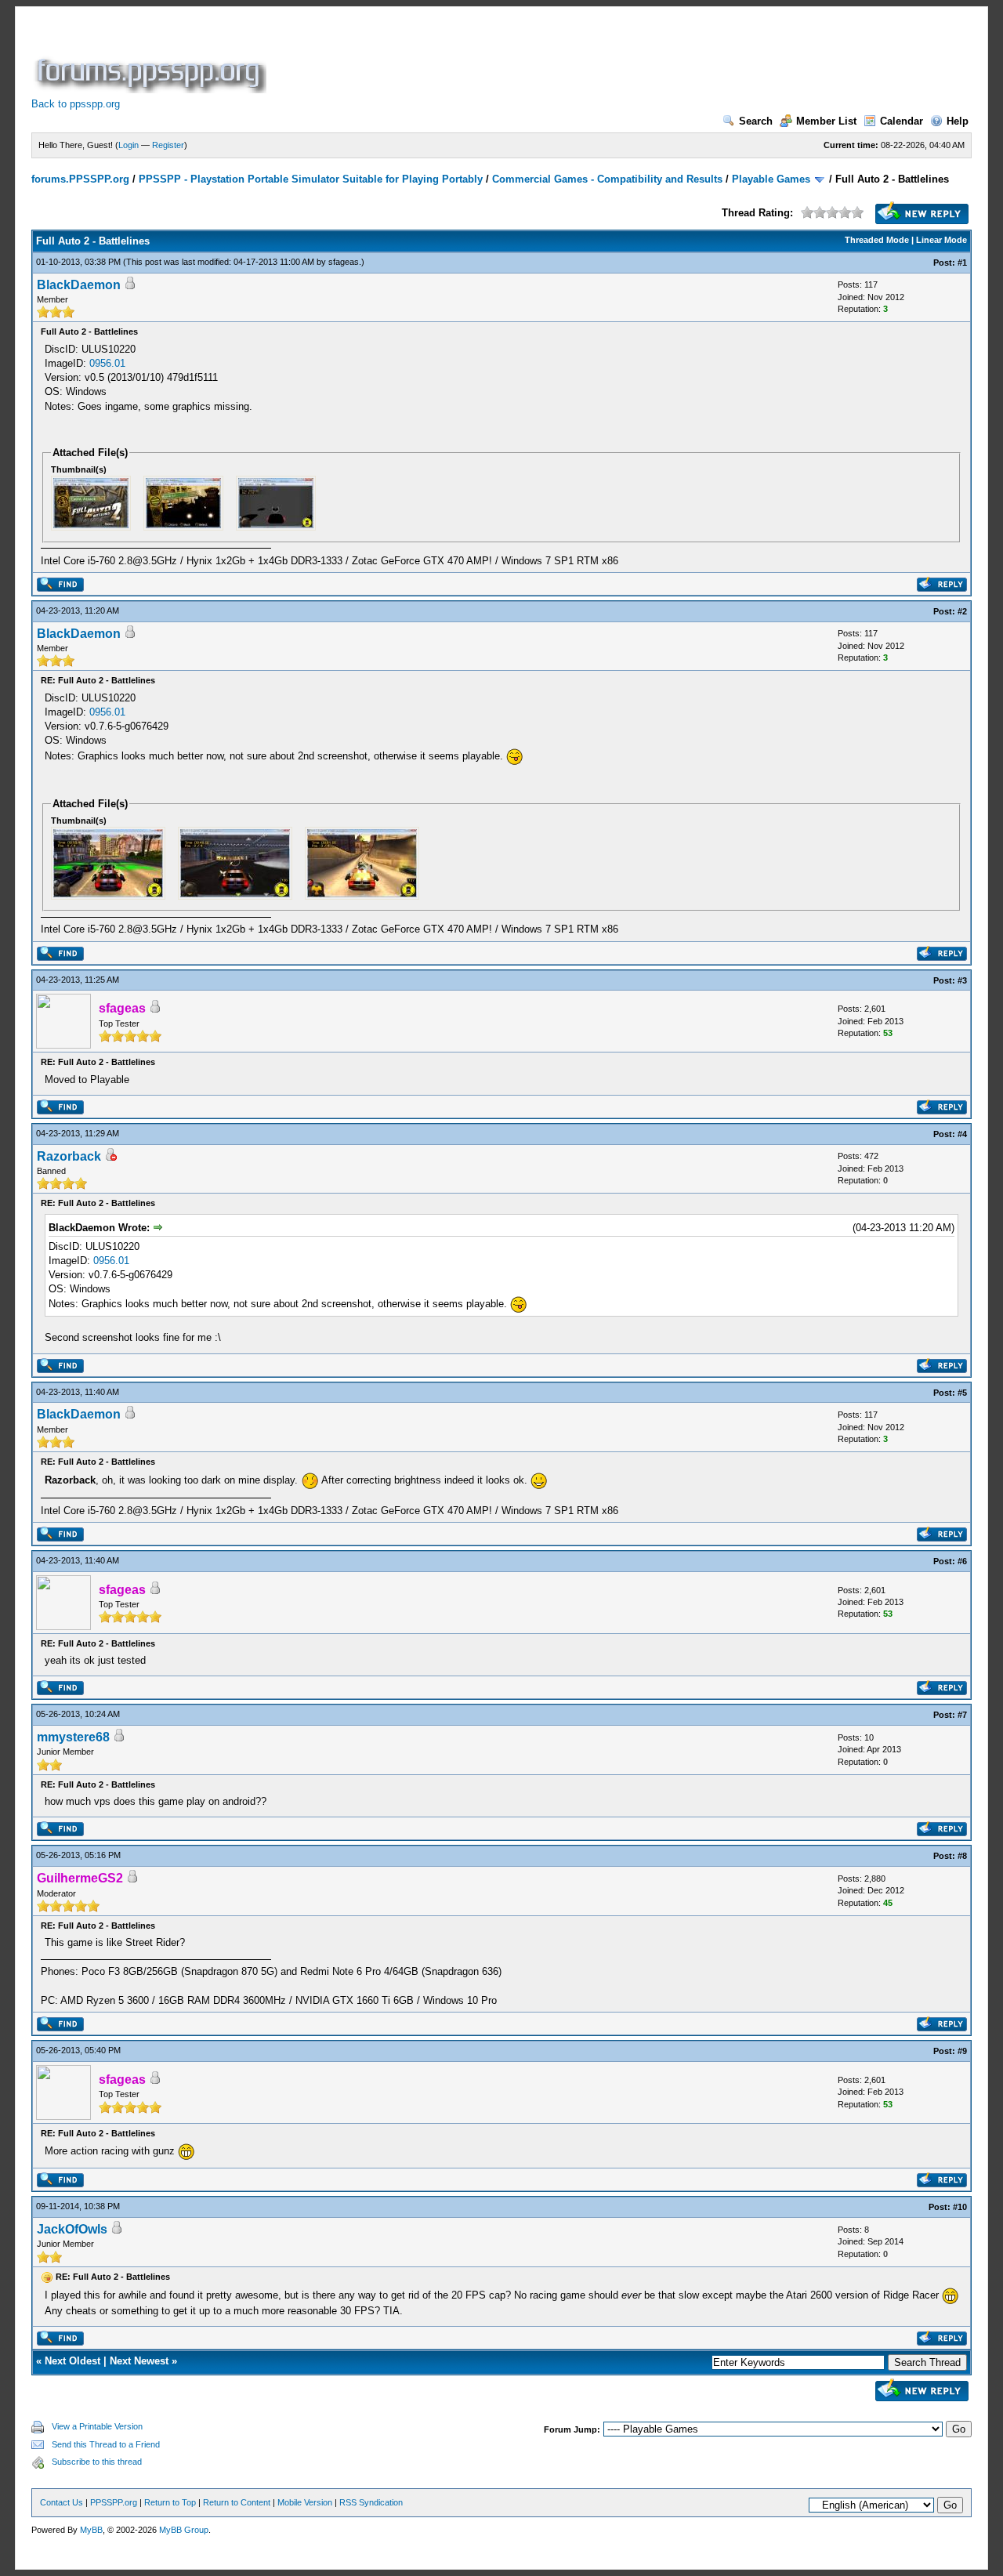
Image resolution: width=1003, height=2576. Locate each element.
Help (958, 121)
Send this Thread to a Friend (106, 2444)
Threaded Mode (877, 240)
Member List (826, 121)
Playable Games (771, 179)
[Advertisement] (555, 58)
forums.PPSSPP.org (80, 179)
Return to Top (170, 2502)
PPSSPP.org (114, 2502)
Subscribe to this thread (97, 2462)
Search (756, 121)
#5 (962, 1393)
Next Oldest (72, 2361)
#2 (962, 611)
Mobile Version (305, 2502)
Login (129, 145)
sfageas (344, 262)
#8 (962, 1856)
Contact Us (62, 2502)
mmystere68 (73, 1737)
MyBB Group (184, 2530)
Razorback (69, 1156)
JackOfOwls (72, 2229)
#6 (962, 1561)
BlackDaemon (79, 285)
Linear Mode (941, 240)
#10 (960, 2207)
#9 (962, 2051)
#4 (962, 1134)
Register (168, 145)
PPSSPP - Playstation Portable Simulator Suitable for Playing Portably (311, 179)
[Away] (110, 1157)
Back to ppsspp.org (76, 104)
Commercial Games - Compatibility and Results (607, 179)
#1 (962, 263)
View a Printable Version (97, 2426)
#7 (962, 1715)
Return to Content (237, 2502)
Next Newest (139, 2361)
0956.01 (107, 363)
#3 (962, 980)
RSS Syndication (371, 2502)
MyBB (91, 2530)
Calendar (902, 121)
